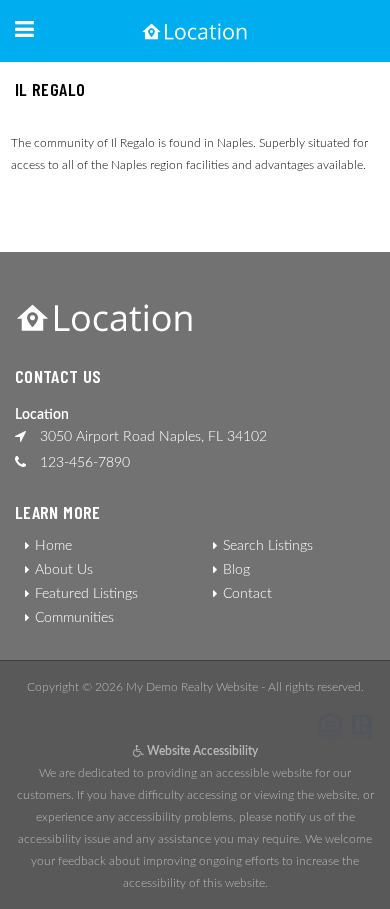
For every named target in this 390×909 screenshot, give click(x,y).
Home (53, 546)
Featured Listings (86, 594)
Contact (247, 594)
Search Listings (268, 546)
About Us (64, 570)
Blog (236, 570)
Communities (74, 618)
